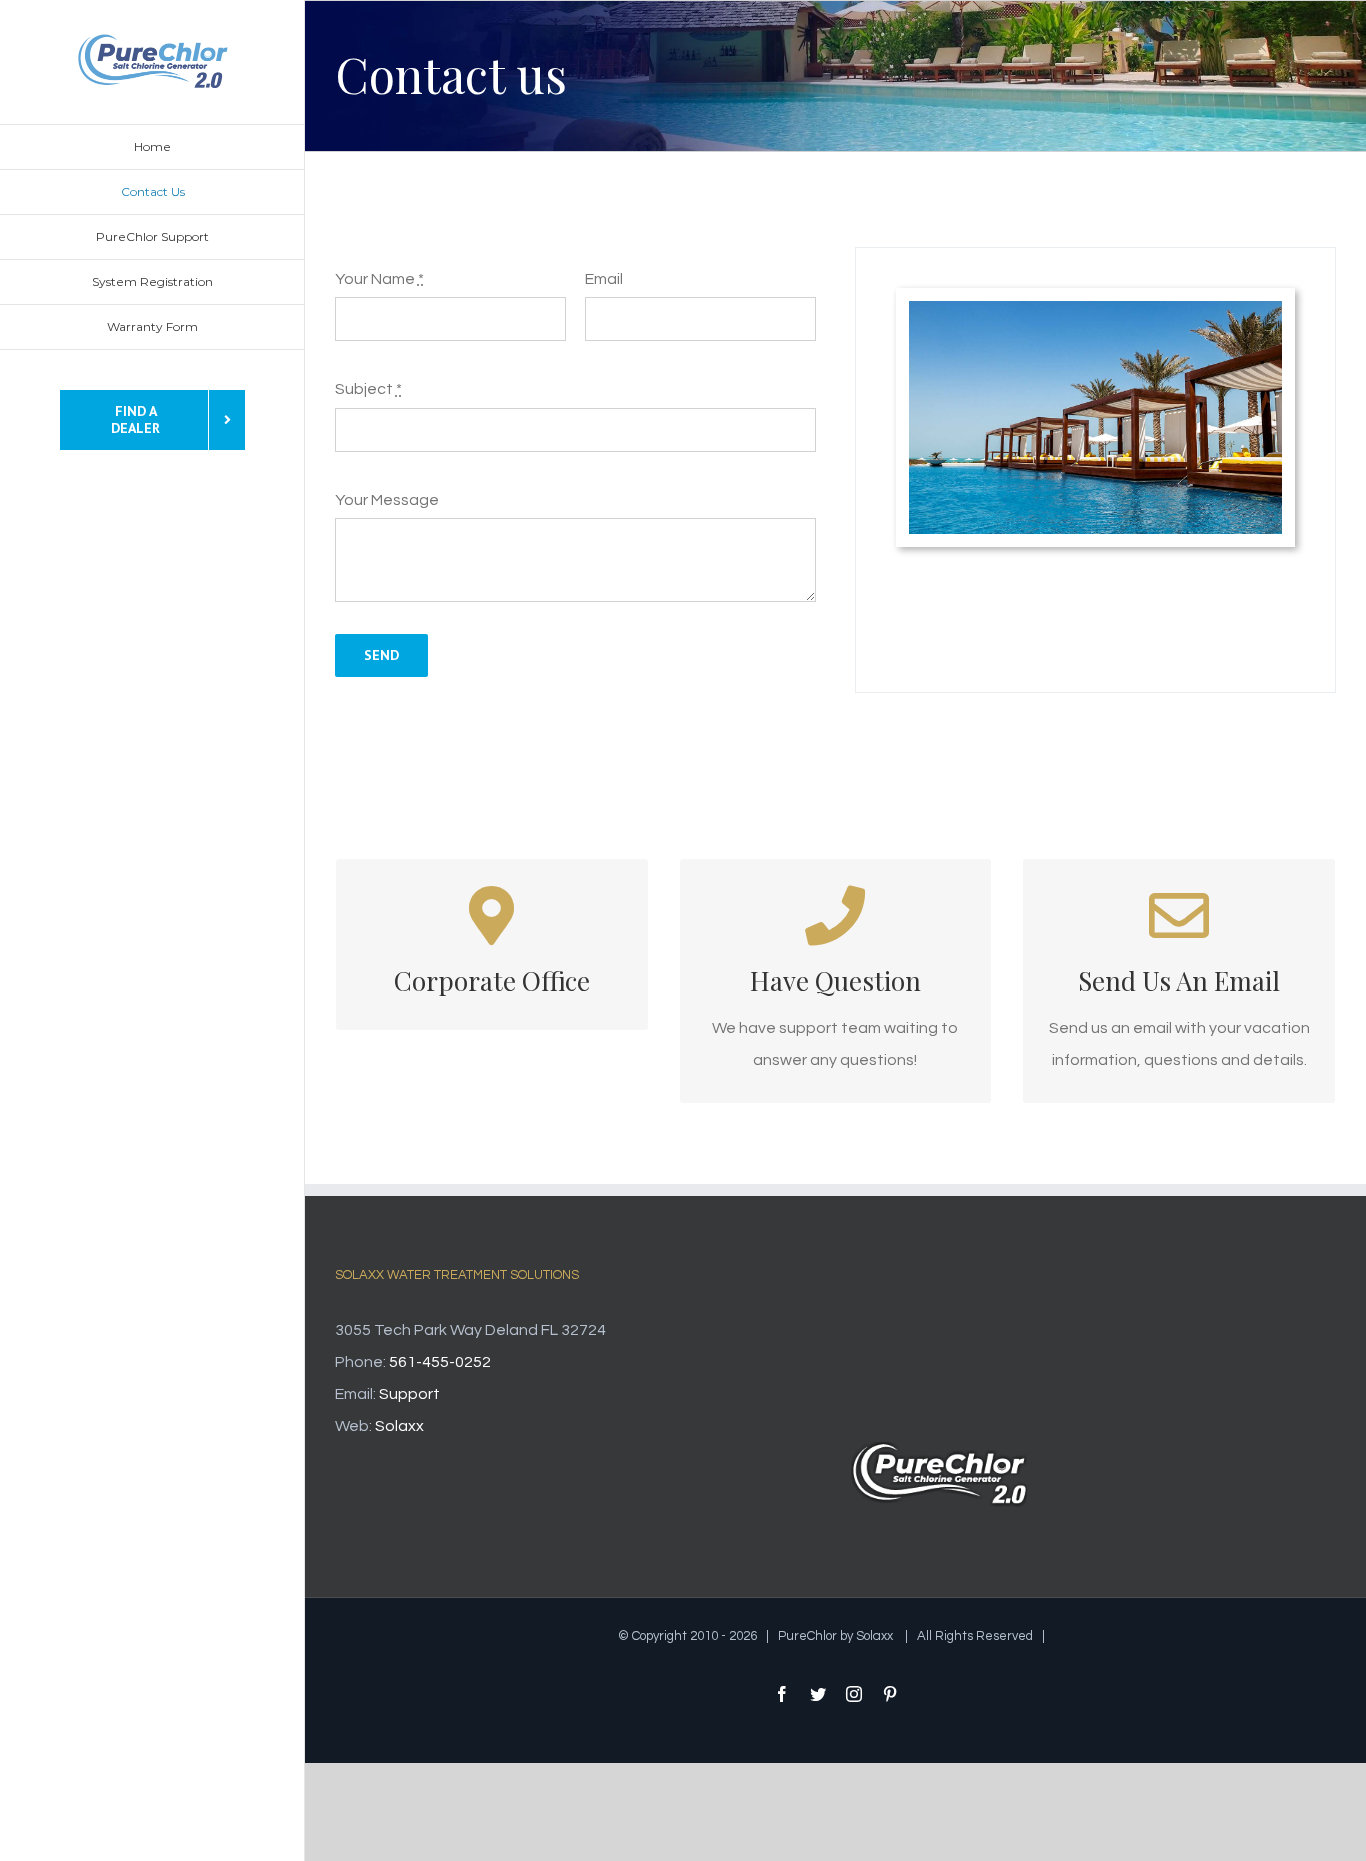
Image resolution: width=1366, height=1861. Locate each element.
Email (604, 279)
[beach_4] (1095, 309)
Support (409, 1394)
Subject (368, 389)
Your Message (387, 500)
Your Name (379, 279)
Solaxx (399, 1426)
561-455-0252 (440, 1362)
